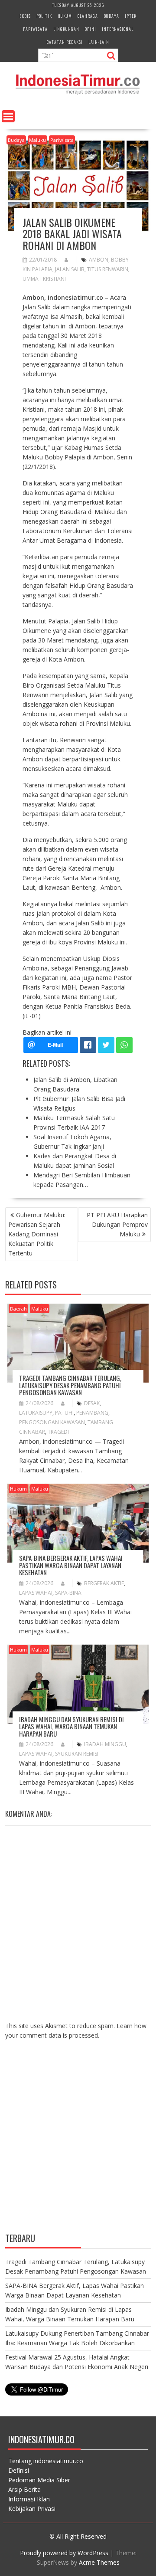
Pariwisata (35, 29)
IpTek (131, 16)
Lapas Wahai (36, 1593)
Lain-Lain (99, 42)
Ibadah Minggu (105, 1744)
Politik (44, 16)
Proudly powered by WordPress (64, 2553)
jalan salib (70, 269)
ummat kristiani (44, 279)
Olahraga (88, 16)
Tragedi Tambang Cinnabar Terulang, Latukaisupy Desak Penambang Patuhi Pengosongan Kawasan (70, 1385)
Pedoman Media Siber (39, 2480)
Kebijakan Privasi (32, 2509)
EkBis (25, 16)
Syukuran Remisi (77, 1754)
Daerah (18, 1309)
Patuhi (64, 1413)
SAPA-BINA (68, 1593)
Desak (92, 1403)
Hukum (65, 16)
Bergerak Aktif (104, 1583)
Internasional (118, 29)
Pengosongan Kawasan (52, 1422)
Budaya (111, 16)
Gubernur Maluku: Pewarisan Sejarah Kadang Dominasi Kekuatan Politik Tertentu (37, 1234)
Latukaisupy (36, 1413)
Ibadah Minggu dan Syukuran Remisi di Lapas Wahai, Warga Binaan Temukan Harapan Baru (71, 1726)
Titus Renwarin (108, 269)
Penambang (92, 1413)
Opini (91, 29)
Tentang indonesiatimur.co (46, 2461)
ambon (99, 260)
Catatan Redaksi (65, 42)
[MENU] (8, 116)
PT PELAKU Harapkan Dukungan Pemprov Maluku (117, 1224)
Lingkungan (66, 29)
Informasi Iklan (29, 2499)
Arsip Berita (24, 2489)
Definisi (19, 2470)
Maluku (37, 140)
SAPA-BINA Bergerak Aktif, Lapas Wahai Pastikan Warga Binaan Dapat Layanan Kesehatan (71, 1565)
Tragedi (58, 1432)
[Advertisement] (78, 2143)
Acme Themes (99, 2562)
